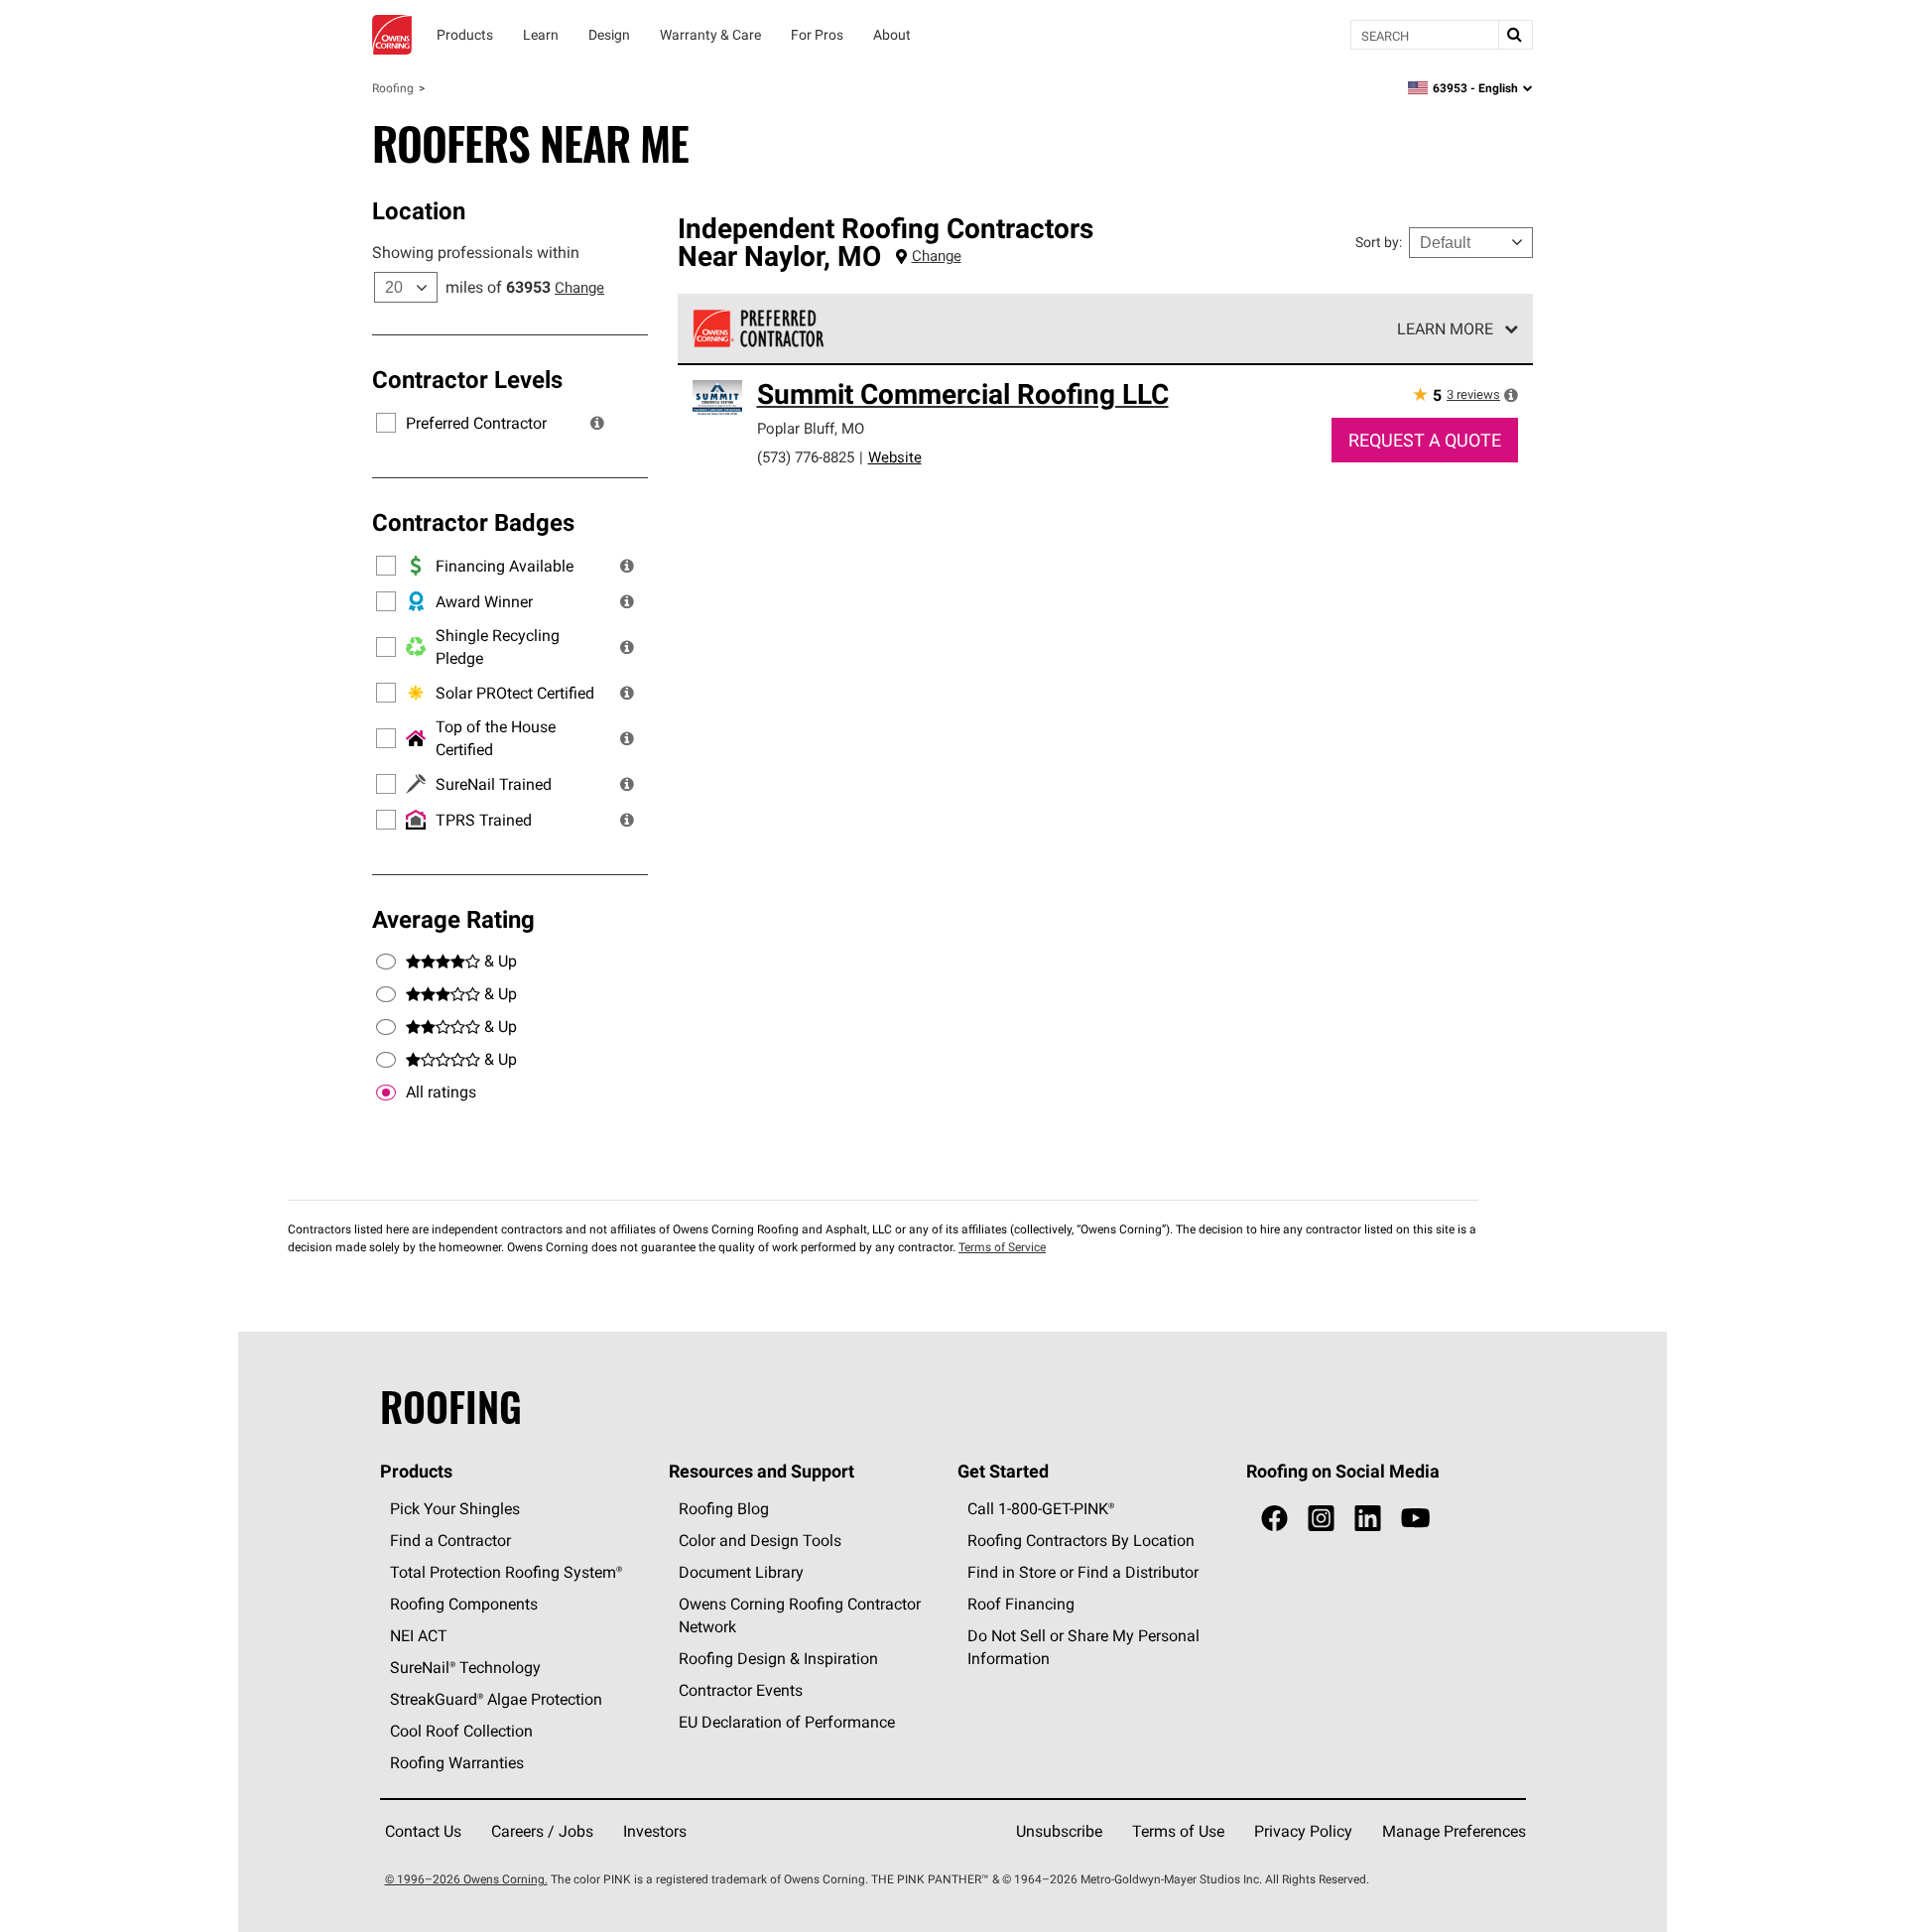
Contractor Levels (467, 379)
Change (579, 287)
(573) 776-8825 (806, 457)
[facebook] (1274, 1519)
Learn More (1445, 328)
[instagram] (1321, 1519)
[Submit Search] (1515, 35)
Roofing (393, 88)
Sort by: (1379, 242)
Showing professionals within (476, 252)
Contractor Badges (473, 522)
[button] (597, 423)
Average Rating (453, 919)
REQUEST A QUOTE (1425, 440)
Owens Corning (392, 35)
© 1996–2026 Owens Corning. (466, 1879)
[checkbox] (386, 1093)
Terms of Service (1002, 1247)
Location (419, 210)
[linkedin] (1368, 1519)
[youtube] (1415, 1519)
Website (895, 457)
